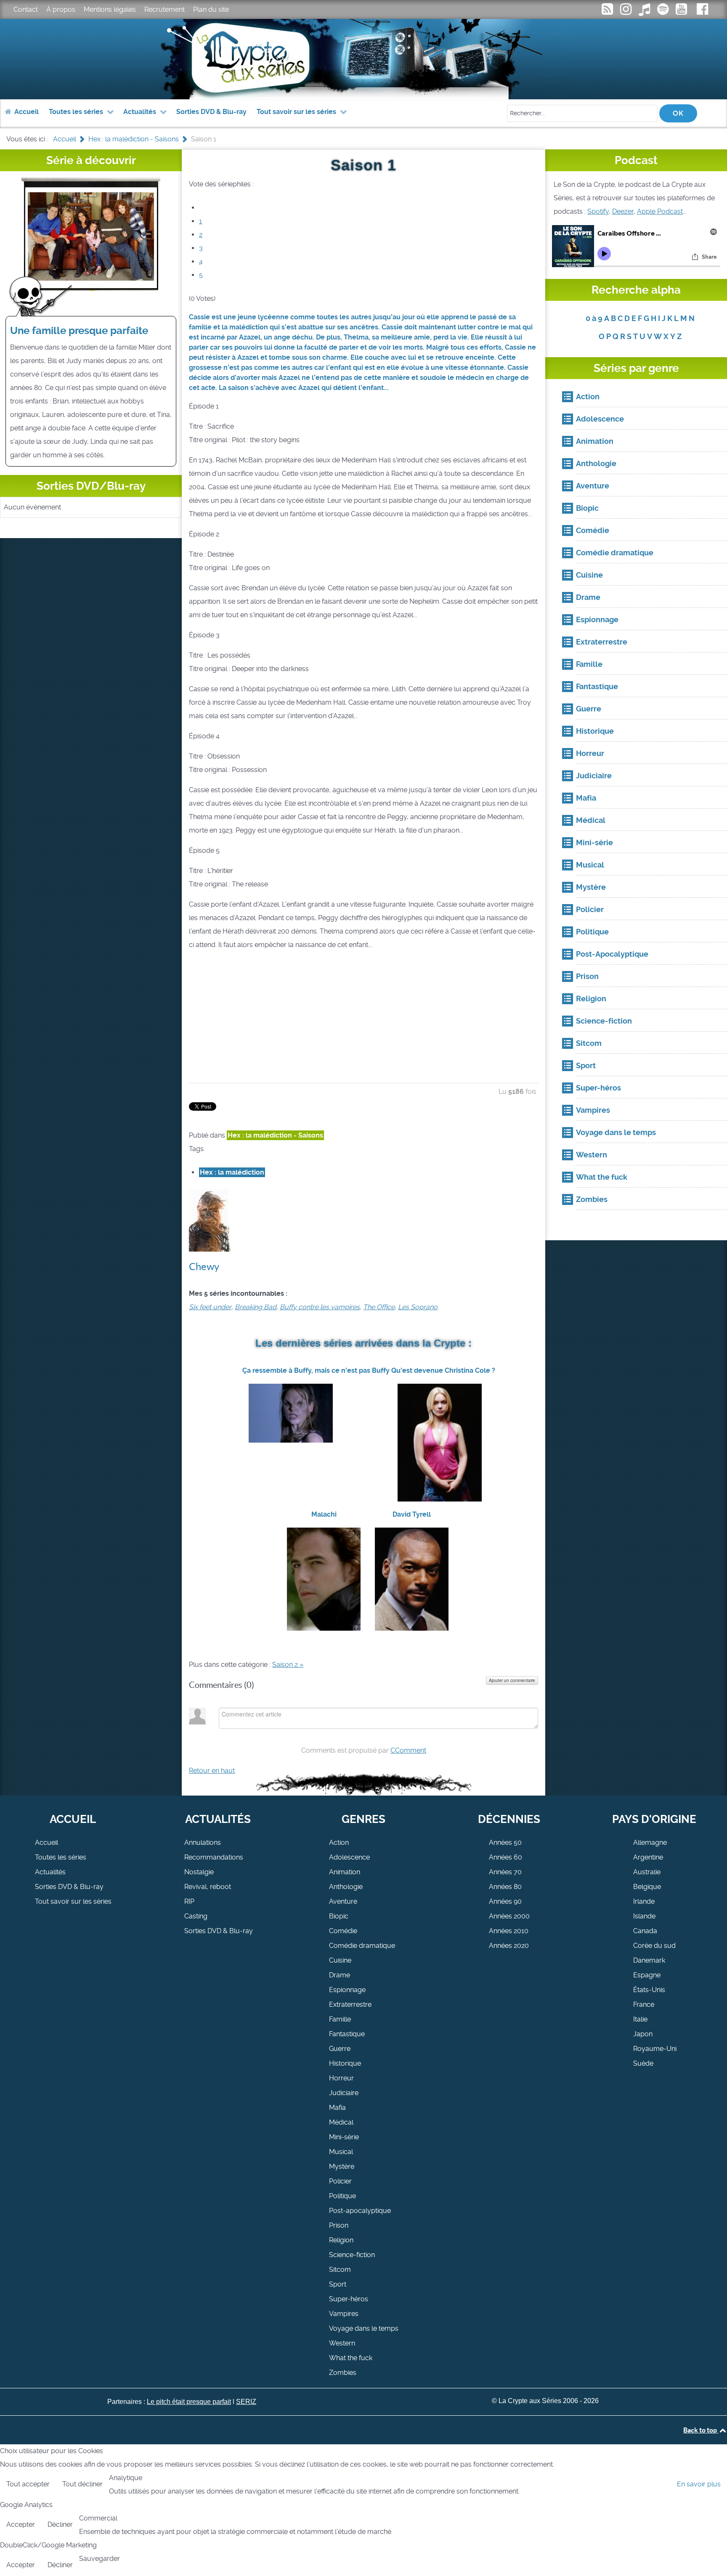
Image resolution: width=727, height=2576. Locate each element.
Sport (338, 2284)
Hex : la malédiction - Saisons (275, 1135)
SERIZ (246, 2402)
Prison (339, 2225)
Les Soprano (418, 1307)
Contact (26, 9)
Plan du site (211, 9)
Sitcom (340, 2270)
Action (339, 1842)
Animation (345, 1872)
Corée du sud (654, 1946)
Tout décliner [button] (82, 2484)
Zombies (343, 2373)
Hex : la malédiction (232, 1172)
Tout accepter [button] (28, 2484)
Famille (340, 2019)
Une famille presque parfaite (79, 331)
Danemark (649, 1960)
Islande (644, 1916)
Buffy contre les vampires (320, 1307)
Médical (341, 2122)
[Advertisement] (364, 1017)
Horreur (341, 2078)
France (644, 2004)
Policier (340, 2181)
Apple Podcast (660, 211)
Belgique (647, 1887)
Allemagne (650, 1842)
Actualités (50, 1872)
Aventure (343, 1901)
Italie (640, 2019)
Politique (342, 2196)
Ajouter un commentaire (512, 1680)
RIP (189, 1901)
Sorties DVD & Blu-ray (69, 1887)
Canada (645, 1931)
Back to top (701, 2430)
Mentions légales (110, 9)
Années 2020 (509, 1946)
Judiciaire (344, 2093)
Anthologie (346, 1887)
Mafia (337, 2108)
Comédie (343, 1931)
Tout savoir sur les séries (73, 1901)
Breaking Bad (256, 1307)
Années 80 (505, 1887)
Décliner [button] (60, 2524)
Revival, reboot (208, 1887)
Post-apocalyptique (360, 2211)
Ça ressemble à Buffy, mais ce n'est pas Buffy (316, 1370)
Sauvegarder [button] (99, 2559)
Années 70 (505, 1872)
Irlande (644, 1901)
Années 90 (505, 1901)
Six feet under (210, 1307)
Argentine (648, 1857)
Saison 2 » (288, 1665)
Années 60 (505, 1857)
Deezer (623, 211)
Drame (340, 1975)
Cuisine (340, 1960)
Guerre (340, 2049)
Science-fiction (352, 2255)
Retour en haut (212, 1771)
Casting (196, 1916)
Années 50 (505, 1842)
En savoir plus (699, 2484)
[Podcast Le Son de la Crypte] (663, 12)
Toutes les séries (61, 1857)
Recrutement (165, 9)
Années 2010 (509, 1931)
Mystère (342, 2166)
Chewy (204, 1267)
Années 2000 (509, 1916)
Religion (341, 2240)
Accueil (46, 1842)
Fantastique (347, 2034)
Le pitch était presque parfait (189, 2402)
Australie (647, 1872)
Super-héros (349, 2299)
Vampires (344, 2314)
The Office (379, 1307)
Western (342, 2343)
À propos (61, 9)
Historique (345, 2063)
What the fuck (351, 2358)
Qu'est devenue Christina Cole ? (443, 1370)
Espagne (647, 1975)
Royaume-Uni (655, 2049)
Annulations (203, 1842)
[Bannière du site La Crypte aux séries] (364, 59)
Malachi (324, 1514)
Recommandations (214, 1857)
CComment (408, 1750)
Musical (341, 2152)
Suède (643, 2063)
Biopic (339, 1916)
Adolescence (349, 1857)
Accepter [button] (21, 2524)
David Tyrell (412, 1514)
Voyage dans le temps (364, 2328)
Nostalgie (199, 1872)
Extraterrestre (350, 2004)
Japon (643, 2034)
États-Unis (649, 1990)
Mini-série (344, 2137)
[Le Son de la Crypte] (682, 12)
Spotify (598, 211)
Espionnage (347, 1990)
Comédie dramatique (362, 1946)
